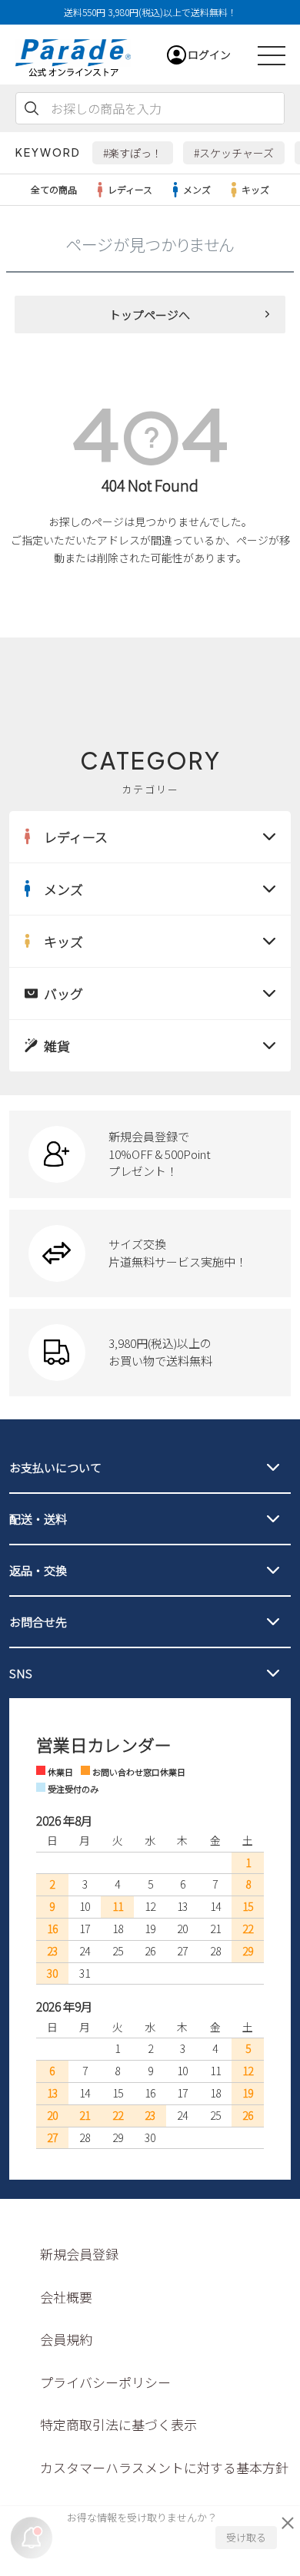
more (150, 1154)
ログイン (209, 55)
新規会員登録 (79, 2254)
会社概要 (66, 2297)
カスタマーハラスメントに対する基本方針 (164, 2467)
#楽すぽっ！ (133, 153)
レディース (130, 189)
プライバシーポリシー (105, 2382)
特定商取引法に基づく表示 (118, 2424)
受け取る (246, 2537)
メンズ (197, 189)
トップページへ (150, 315)
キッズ (255, 189)
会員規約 (66, 2339)
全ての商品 (54, 189)
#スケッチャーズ (234, 153)
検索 (32, 108)
